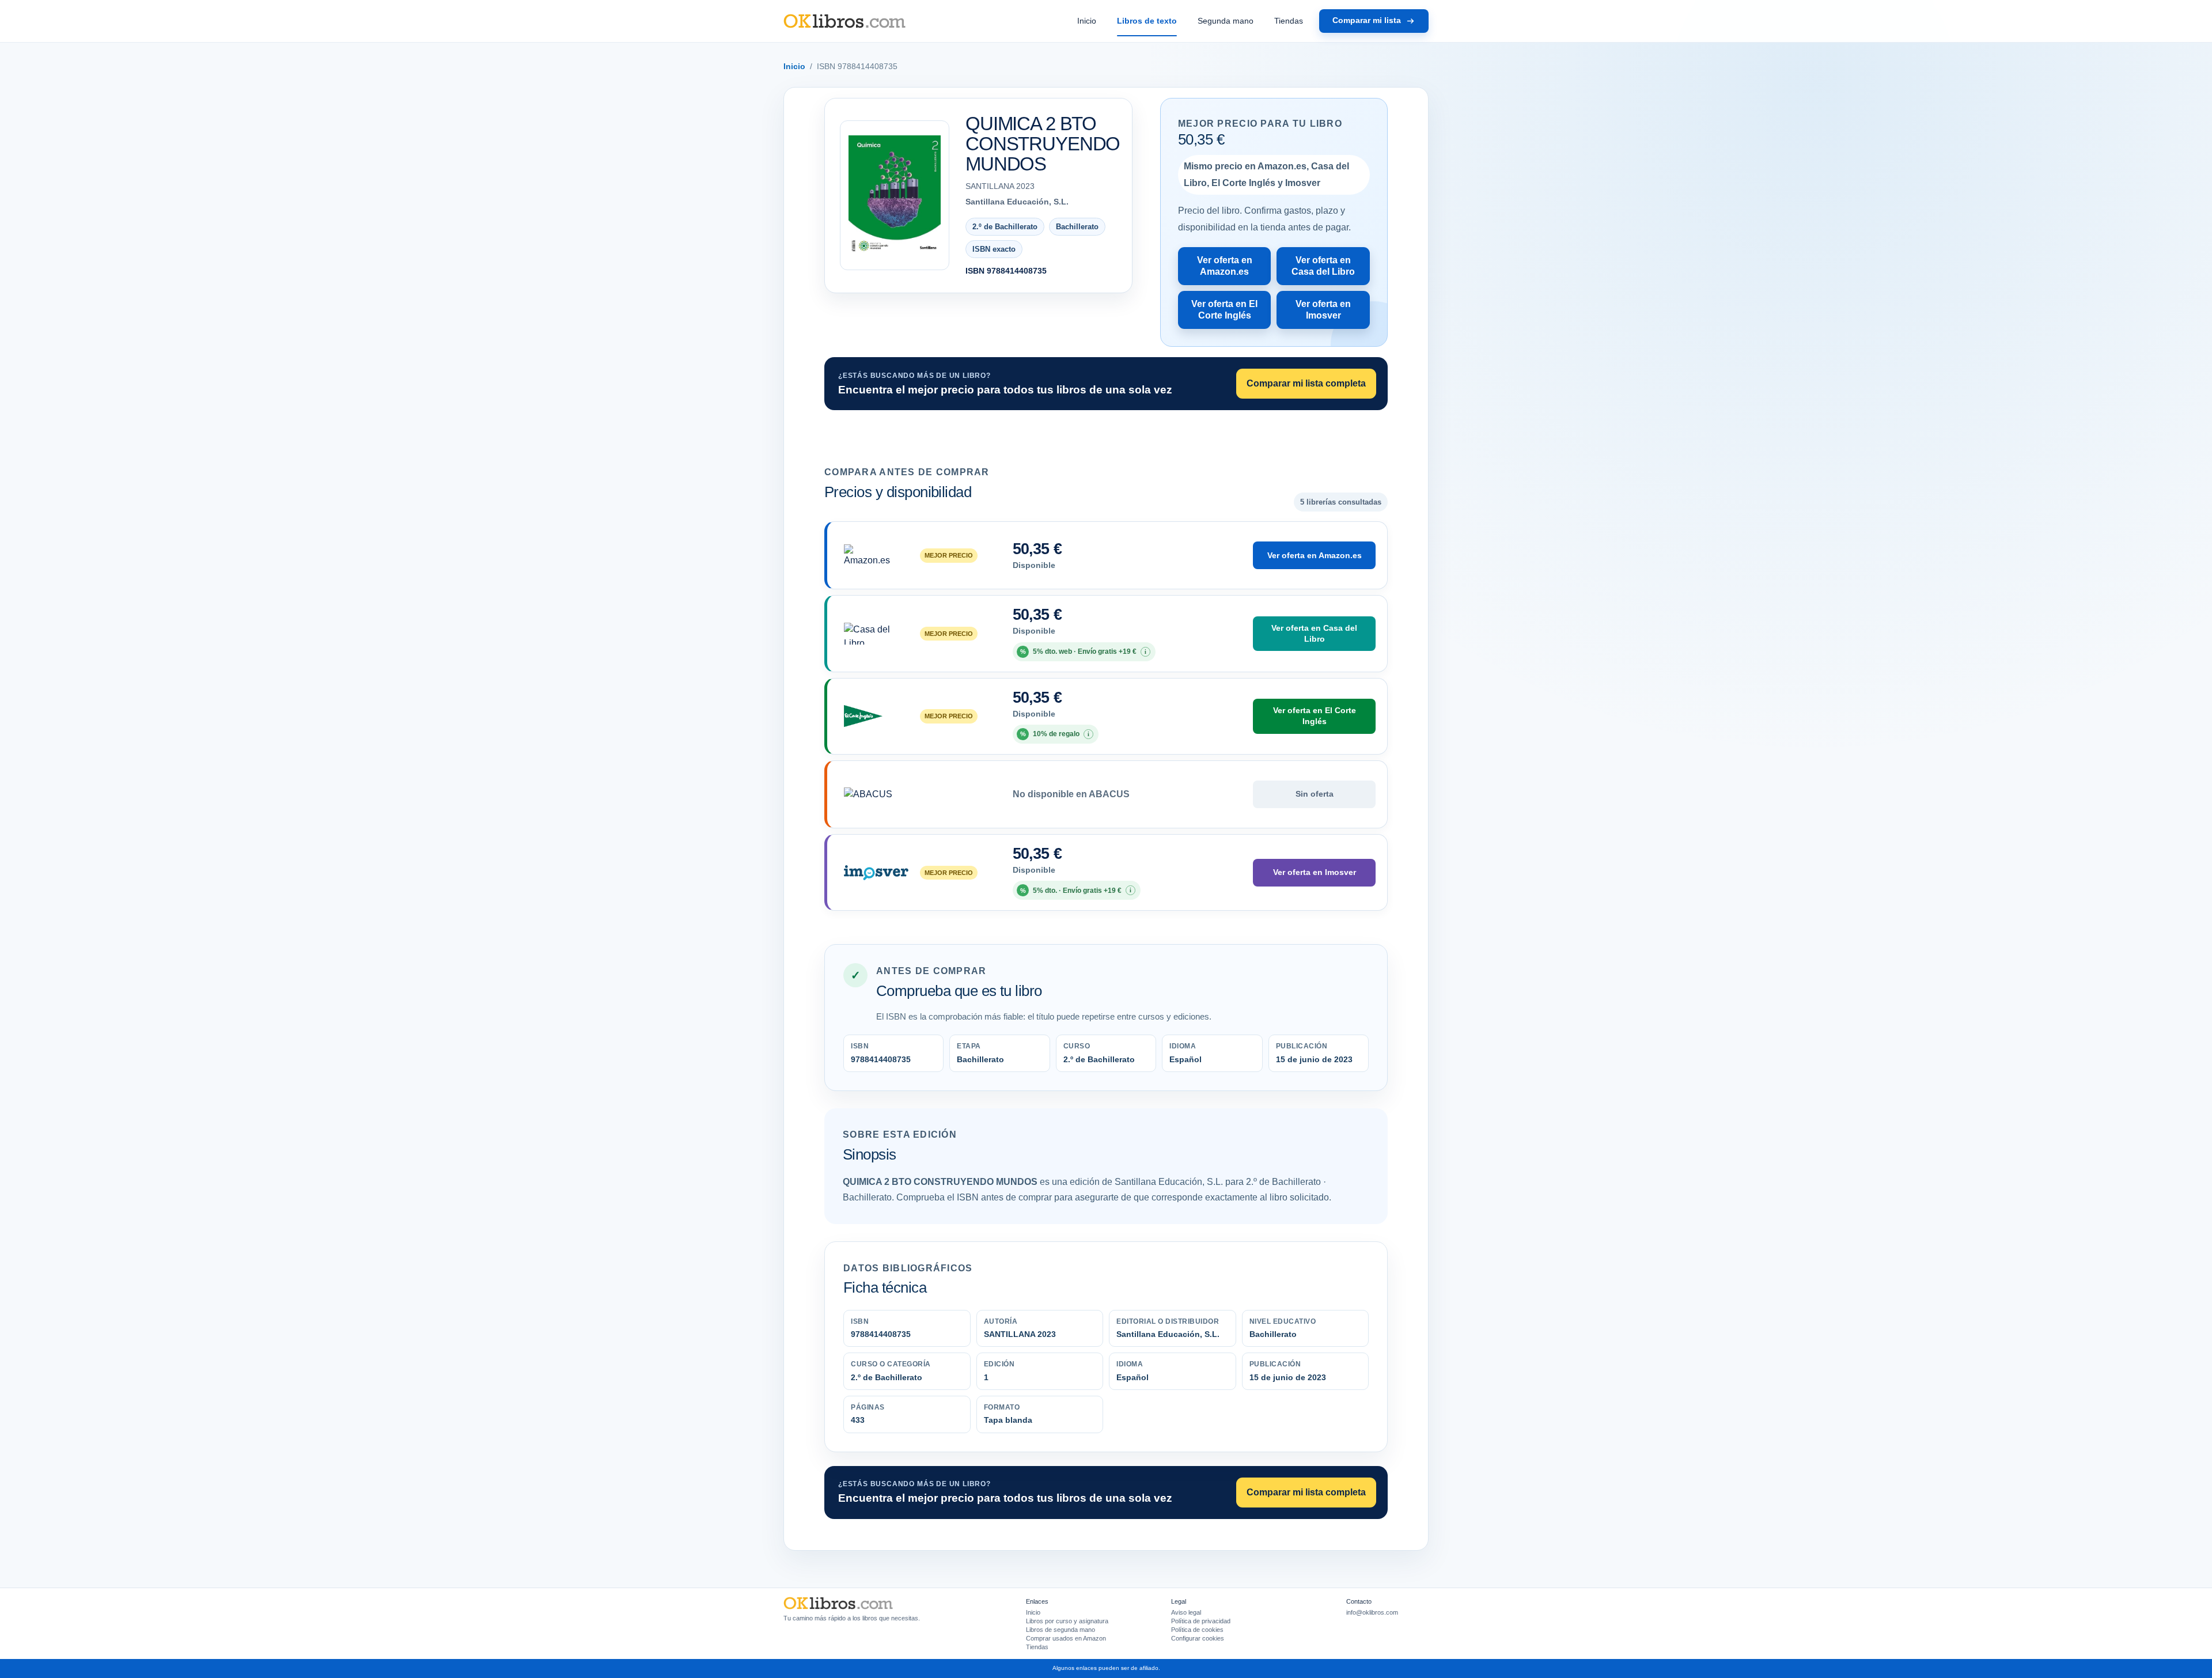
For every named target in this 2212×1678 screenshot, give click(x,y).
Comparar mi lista (1367, 20)
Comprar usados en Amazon (1066, 1638)
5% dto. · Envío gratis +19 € (1076, 890)
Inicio (1087, 21)
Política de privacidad (1201, 1621)
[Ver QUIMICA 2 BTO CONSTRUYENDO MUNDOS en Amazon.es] (895, 196)
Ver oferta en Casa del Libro (1323, 266)
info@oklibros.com (1372, 1612)
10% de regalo (1055, 734)
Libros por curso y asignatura (1067, 1621)
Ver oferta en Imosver (1323, 310)
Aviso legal (1186, 1612)
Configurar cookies (1198, 1638)
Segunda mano (1226, 21)
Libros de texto (1147, 21)
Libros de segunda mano (1060, 1630)
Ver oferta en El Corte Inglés (1224, 310)
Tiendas (1289, 21)
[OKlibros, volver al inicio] (844, 21)
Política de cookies (1197, 1630)
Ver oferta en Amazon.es (1225, 266)
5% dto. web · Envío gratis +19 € (1084, 651)
